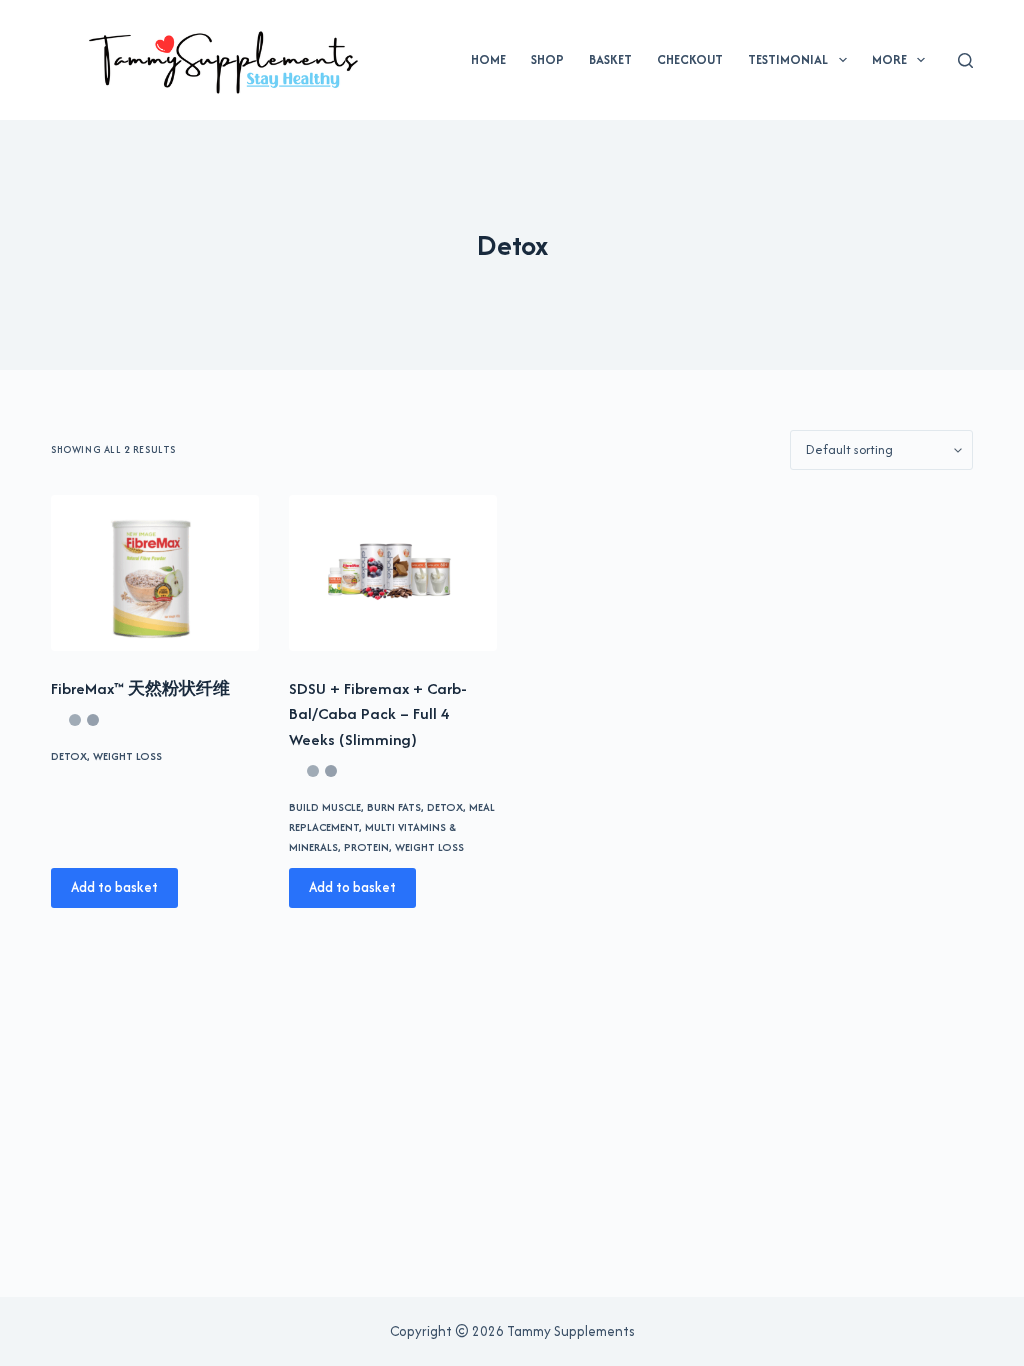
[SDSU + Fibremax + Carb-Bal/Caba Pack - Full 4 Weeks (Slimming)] (393, 573)
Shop (547, 59)
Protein (366, 847)
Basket (610, 59)
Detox (69, 756)
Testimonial (788, 59)
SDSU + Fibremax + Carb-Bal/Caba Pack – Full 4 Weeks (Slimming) (378, 714)
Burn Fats (394, 807)
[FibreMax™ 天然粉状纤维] (155, 573)
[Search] (965, 60)
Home (488, 59)
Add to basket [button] (114, 887)
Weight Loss (127, 756)
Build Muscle (325, 807)
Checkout (690, 59)
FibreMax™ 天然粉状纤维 (140, 688)
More (889, 59)
